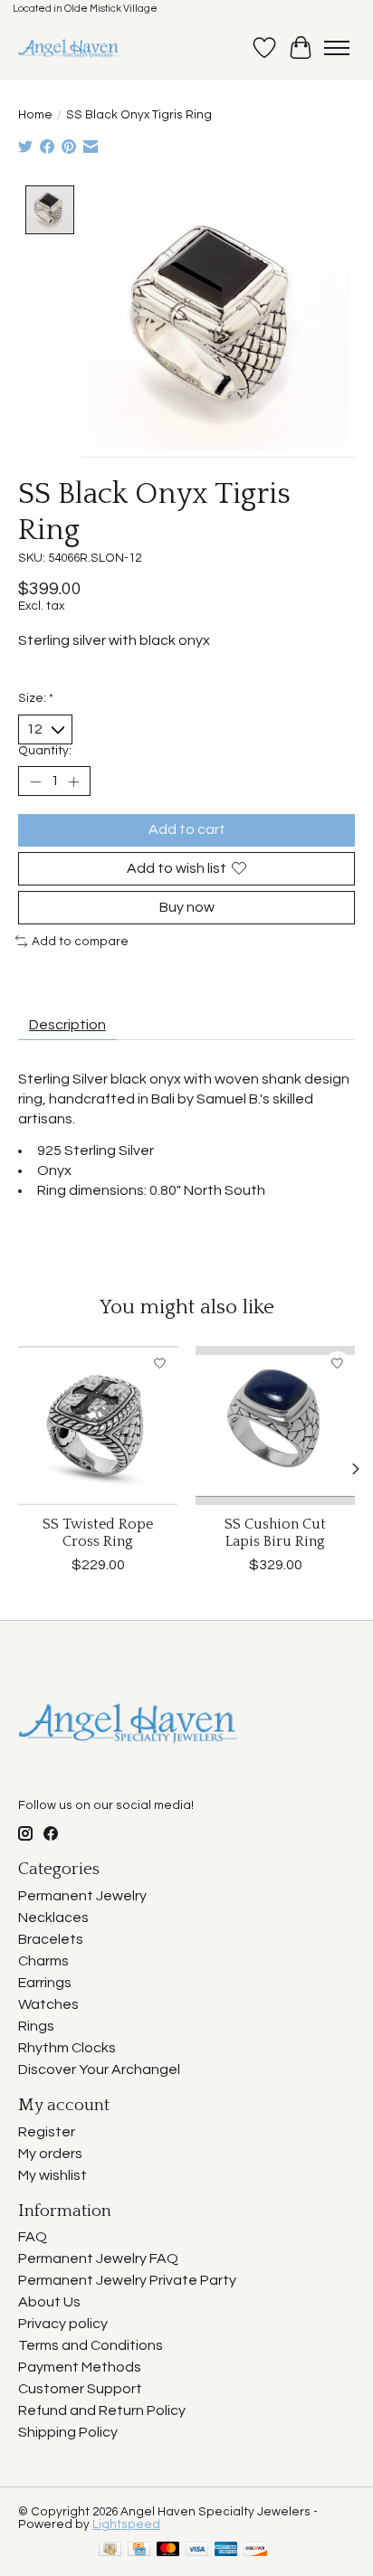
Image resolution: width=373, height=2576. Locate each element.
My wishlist (53, 2175)
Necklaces (53, 1918)
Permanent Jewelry (82, 1896)
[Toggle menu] (337, 48)
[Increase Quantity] (73, 781)
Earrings (45, 1983)
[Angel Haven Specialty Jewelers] (69, 48)
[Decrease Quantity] (35, 781)
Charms (43, 1961)
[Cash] (110, 2550)
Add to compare (80, 942)
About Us (49, 2302)
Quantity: (45, 751)
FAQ (33, 2237)
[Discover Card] (255, 2550)
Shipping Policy (68, 2432)
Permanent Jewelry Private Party (127, 2280)
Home (35, 115)
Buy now (187, 907)
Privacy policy (63, 2324)
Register (47, 2132)
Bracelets (51, 1939)
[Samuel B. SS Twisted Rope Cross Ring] (98, 1425)
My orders (50, 2154)
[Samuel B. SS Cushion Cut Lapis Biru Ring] (275, 1425)
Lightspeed (126, 2524)
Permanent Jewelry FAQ (98, 2259)
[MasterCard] (168, 2550)
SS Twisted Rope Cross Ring (98, 1533)
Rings (36, 2026)
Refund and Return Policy (102, 2410)
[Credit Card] (139, 2550)
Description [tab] (67, 1025)
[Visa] (197, 2550)
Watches (48, 2004)
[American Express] (226, 2550)
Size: (36, 698)
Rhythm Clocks (67, 2048)
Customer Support (80, 2389)
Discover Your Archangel (99, 2069)
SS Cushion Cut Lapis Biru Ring (275, 1533)
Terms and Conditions (91, 2345)
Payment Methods (80, 2367)
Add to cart (187, 829)
